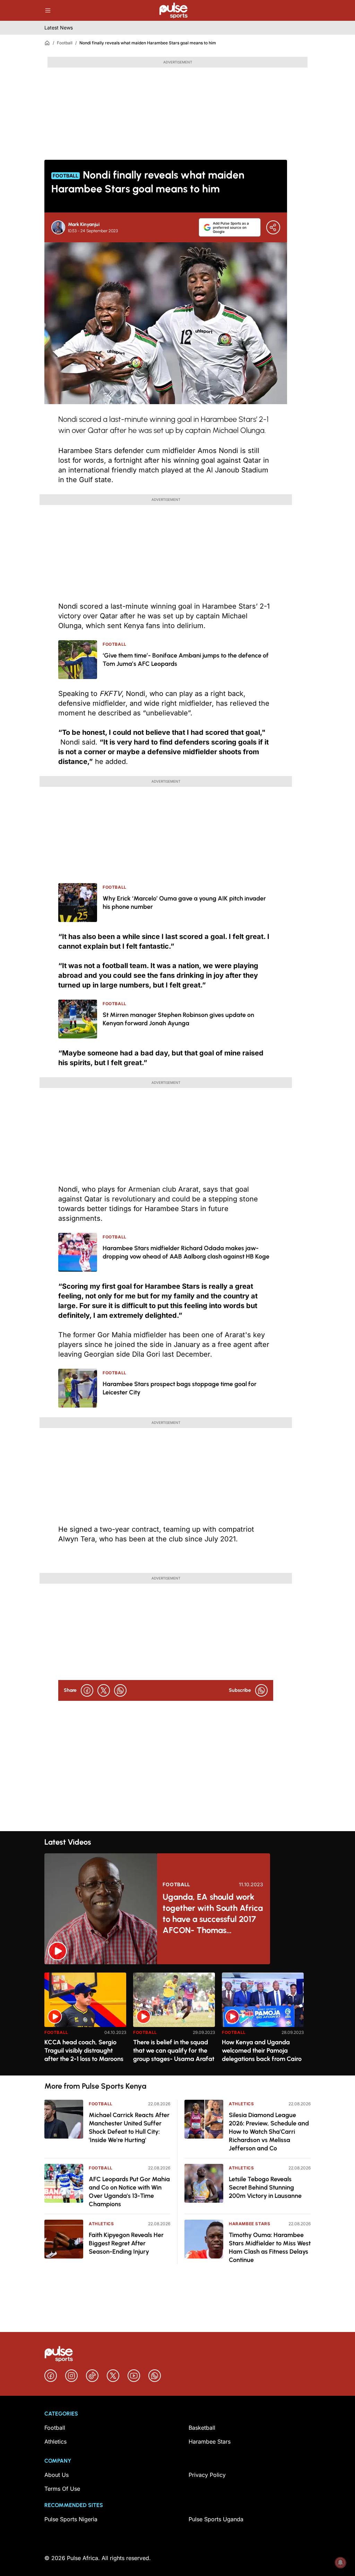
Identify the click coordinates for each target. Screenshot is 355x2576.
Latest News (59, 28)
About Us (57, 2475)
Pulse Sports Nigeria (71, 2519)
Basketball (202, 2428)
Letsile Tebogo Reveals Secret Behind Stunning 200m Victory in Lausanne (265, 2187)
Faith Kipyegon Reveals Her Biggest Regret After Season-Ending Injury (126, 2243)
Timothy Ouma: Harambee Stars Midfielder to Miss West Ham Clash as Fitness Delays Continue (270, 2247)
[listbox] (177, 2020)
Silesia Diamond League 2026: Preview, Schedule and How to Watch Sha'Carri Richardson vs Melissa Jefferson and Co (269, 2132)
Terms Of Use (62, 2489)
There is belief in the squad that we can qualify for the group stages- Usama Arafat (174, 2051)
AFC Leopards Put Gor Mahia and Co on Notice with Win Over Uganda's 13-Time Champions (129, 2192)
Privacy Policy (207, 2475)
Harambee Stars (249, 2224)
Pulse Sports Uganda (216, 2519)
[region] (177, 2020)
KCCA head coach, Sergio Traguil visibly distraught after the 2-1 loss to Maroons (84, 2051)
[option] (85, 2021)
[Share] (273, 227)
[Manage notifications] (340, 2562)
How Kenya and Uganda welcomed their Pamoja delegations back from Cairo (262, 2051)
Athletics (101, 2224)
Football (65, 43)
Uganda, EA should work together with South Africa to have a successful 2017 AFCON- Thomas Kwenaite (213, 1914)
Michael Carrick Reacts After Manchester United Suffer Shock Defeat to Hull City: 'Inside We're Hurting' (129, 2127)
